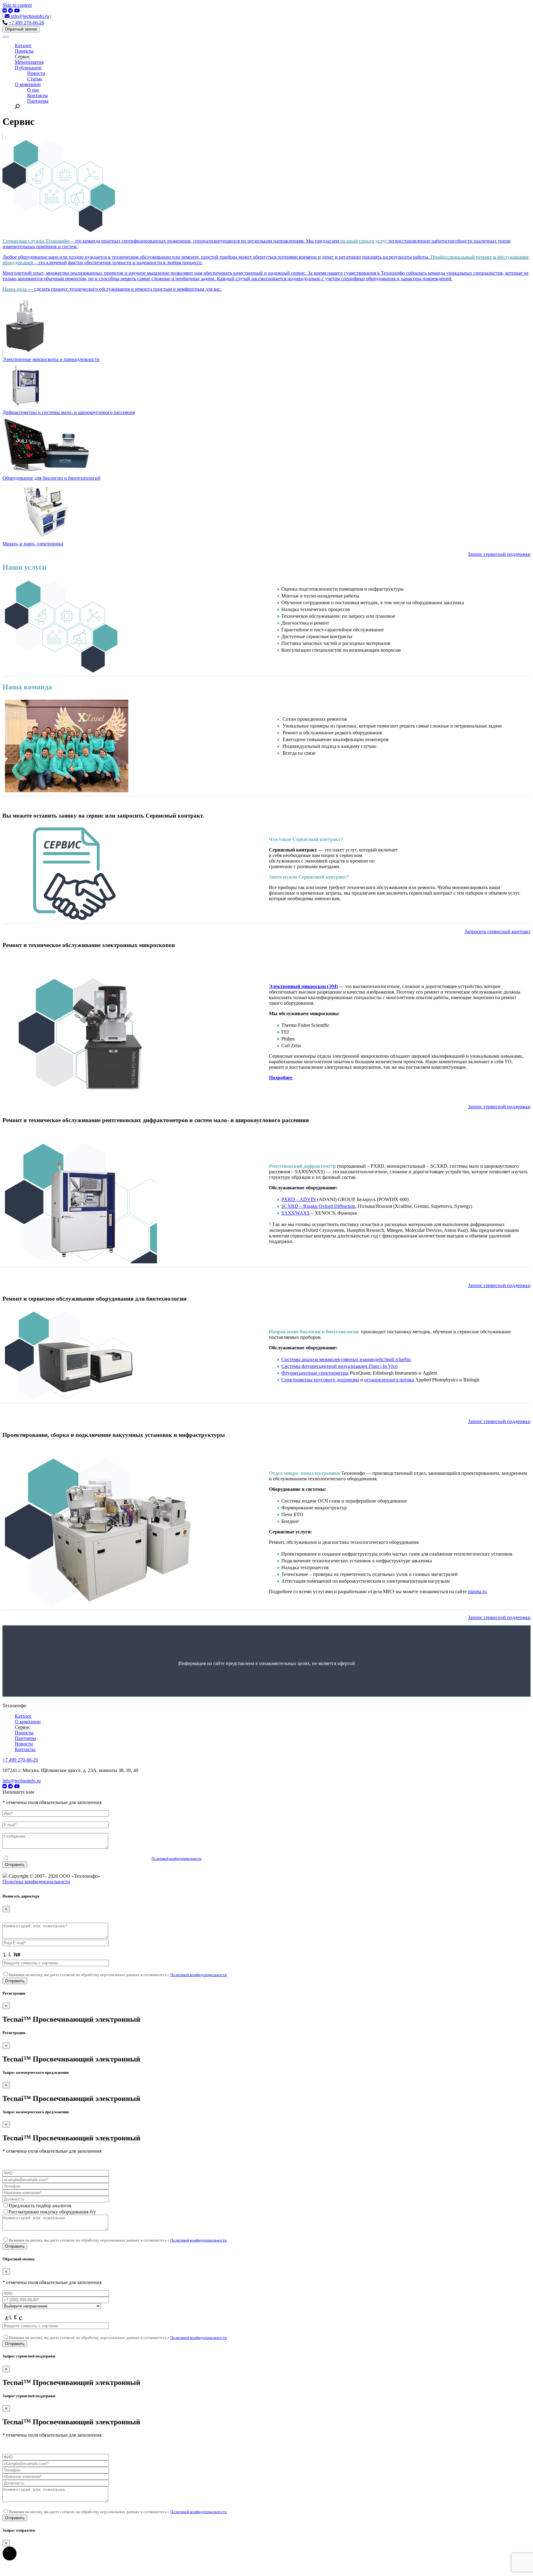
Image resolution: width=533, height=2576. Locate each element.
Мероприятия (29, 62)
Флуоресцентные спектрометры (315, 1373)
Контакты (37, 95)
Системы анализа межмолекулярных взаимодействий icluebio (346, 1359)
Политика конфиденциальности (36, 1882)
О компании (28, 84)
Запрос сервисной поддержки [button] (499, 554)
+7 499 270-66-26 (26, 23)
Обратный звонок (21, 29)
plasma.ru (477, 1592)
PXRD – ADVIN (299, 1199)
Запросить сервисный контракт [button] (498, 931)
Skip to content (17, 5)
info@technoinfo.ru (29, 16)
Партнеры (38, 101)
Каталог (23, 45)
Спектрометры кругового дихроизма (320, 1380)
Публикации (28, 68)
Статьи (35, 79)
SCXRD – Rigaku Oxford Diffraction (318, 1206)
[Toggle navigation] (6, 37)
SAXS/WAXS (295, 1213)
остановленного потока (389, 1380)
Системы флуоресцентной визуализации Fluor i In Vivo (339, 1366)
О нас (33, 90)
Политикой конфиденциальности (176, 1859)
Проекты (24, 51)
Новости (36, 73)
